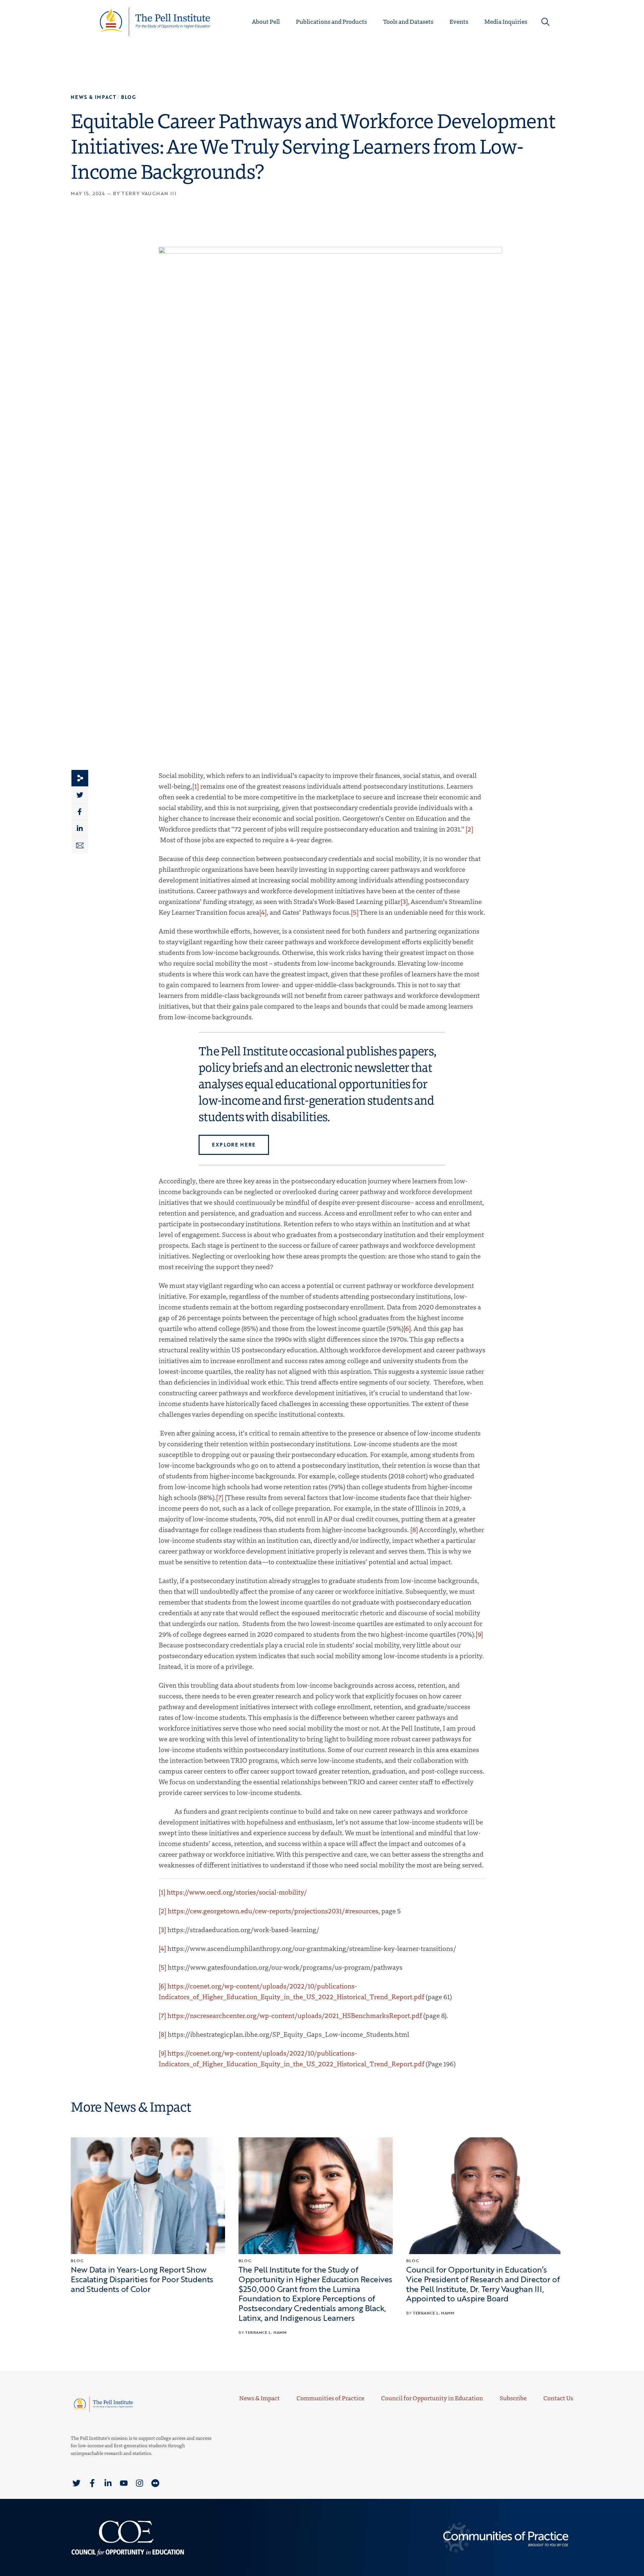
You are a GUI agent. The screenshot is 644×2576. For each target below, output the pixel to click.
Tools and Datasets (408, 21)
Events (459, 21)
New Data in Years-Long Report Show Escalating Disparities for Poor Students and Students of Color (142, 2279)
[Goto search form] (545, 22)
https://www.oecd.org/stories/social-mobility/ (237, 1892)
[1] (196, 786)
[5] (355, 912)
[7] (220, 1497)
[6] (407, 1328)
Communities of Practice (330, 2398)
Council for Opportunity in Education (432, 2398)
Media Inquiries (506, 21)
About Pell (266, 21)
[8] (414, 1529)
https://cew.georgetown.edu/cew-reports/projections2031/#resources (273, 1911)
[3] (404, 901)
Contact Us (558, 2398)
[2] (469, 829)
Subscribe (513, 2398)
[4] (263, 912)
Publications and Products (331, 21)
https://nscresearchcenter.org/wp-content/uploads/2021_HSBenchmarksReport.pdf (295, 2015)
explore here (234, 1145)
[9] (479, 1634)
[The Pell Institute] (155, 21)
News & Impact (259, 2398)
